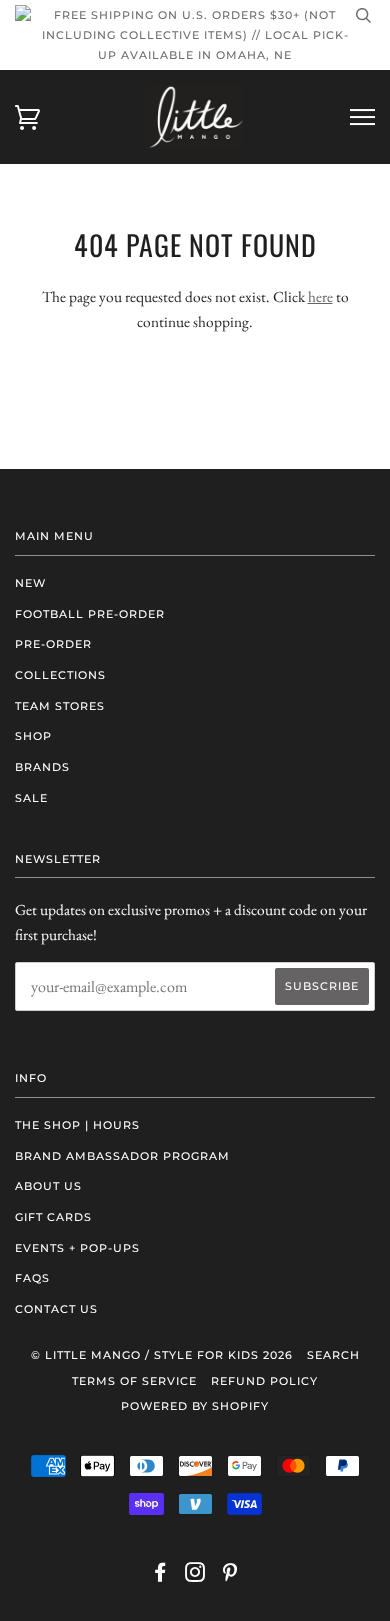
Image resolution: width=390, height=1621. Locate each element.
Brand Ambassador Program (122, 1156)
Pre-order (53, 644)
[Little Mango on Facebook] (160, 1576)
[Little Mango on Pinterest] (230, 1576)
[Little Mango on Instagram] (195, 1576)
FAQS (32, 1278)
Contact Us (56, 1309)
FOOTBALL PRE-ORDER (90, 614)
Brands (42, 767)
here (320, 296)
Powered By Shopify (195, 1406)
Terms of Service (134, 1381)
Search (333, 1355)
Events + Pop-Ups (77, 1248)
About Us (48, 1186)
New (30, 583)
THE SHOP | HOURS (77, 1125)
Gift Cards (53, 1217)
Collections (60, 675)
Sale (31, 798)
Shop (33, 736)
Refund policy (264, 1381)
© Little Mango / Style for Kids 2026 (162, 1355)
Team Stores (60, 706)
